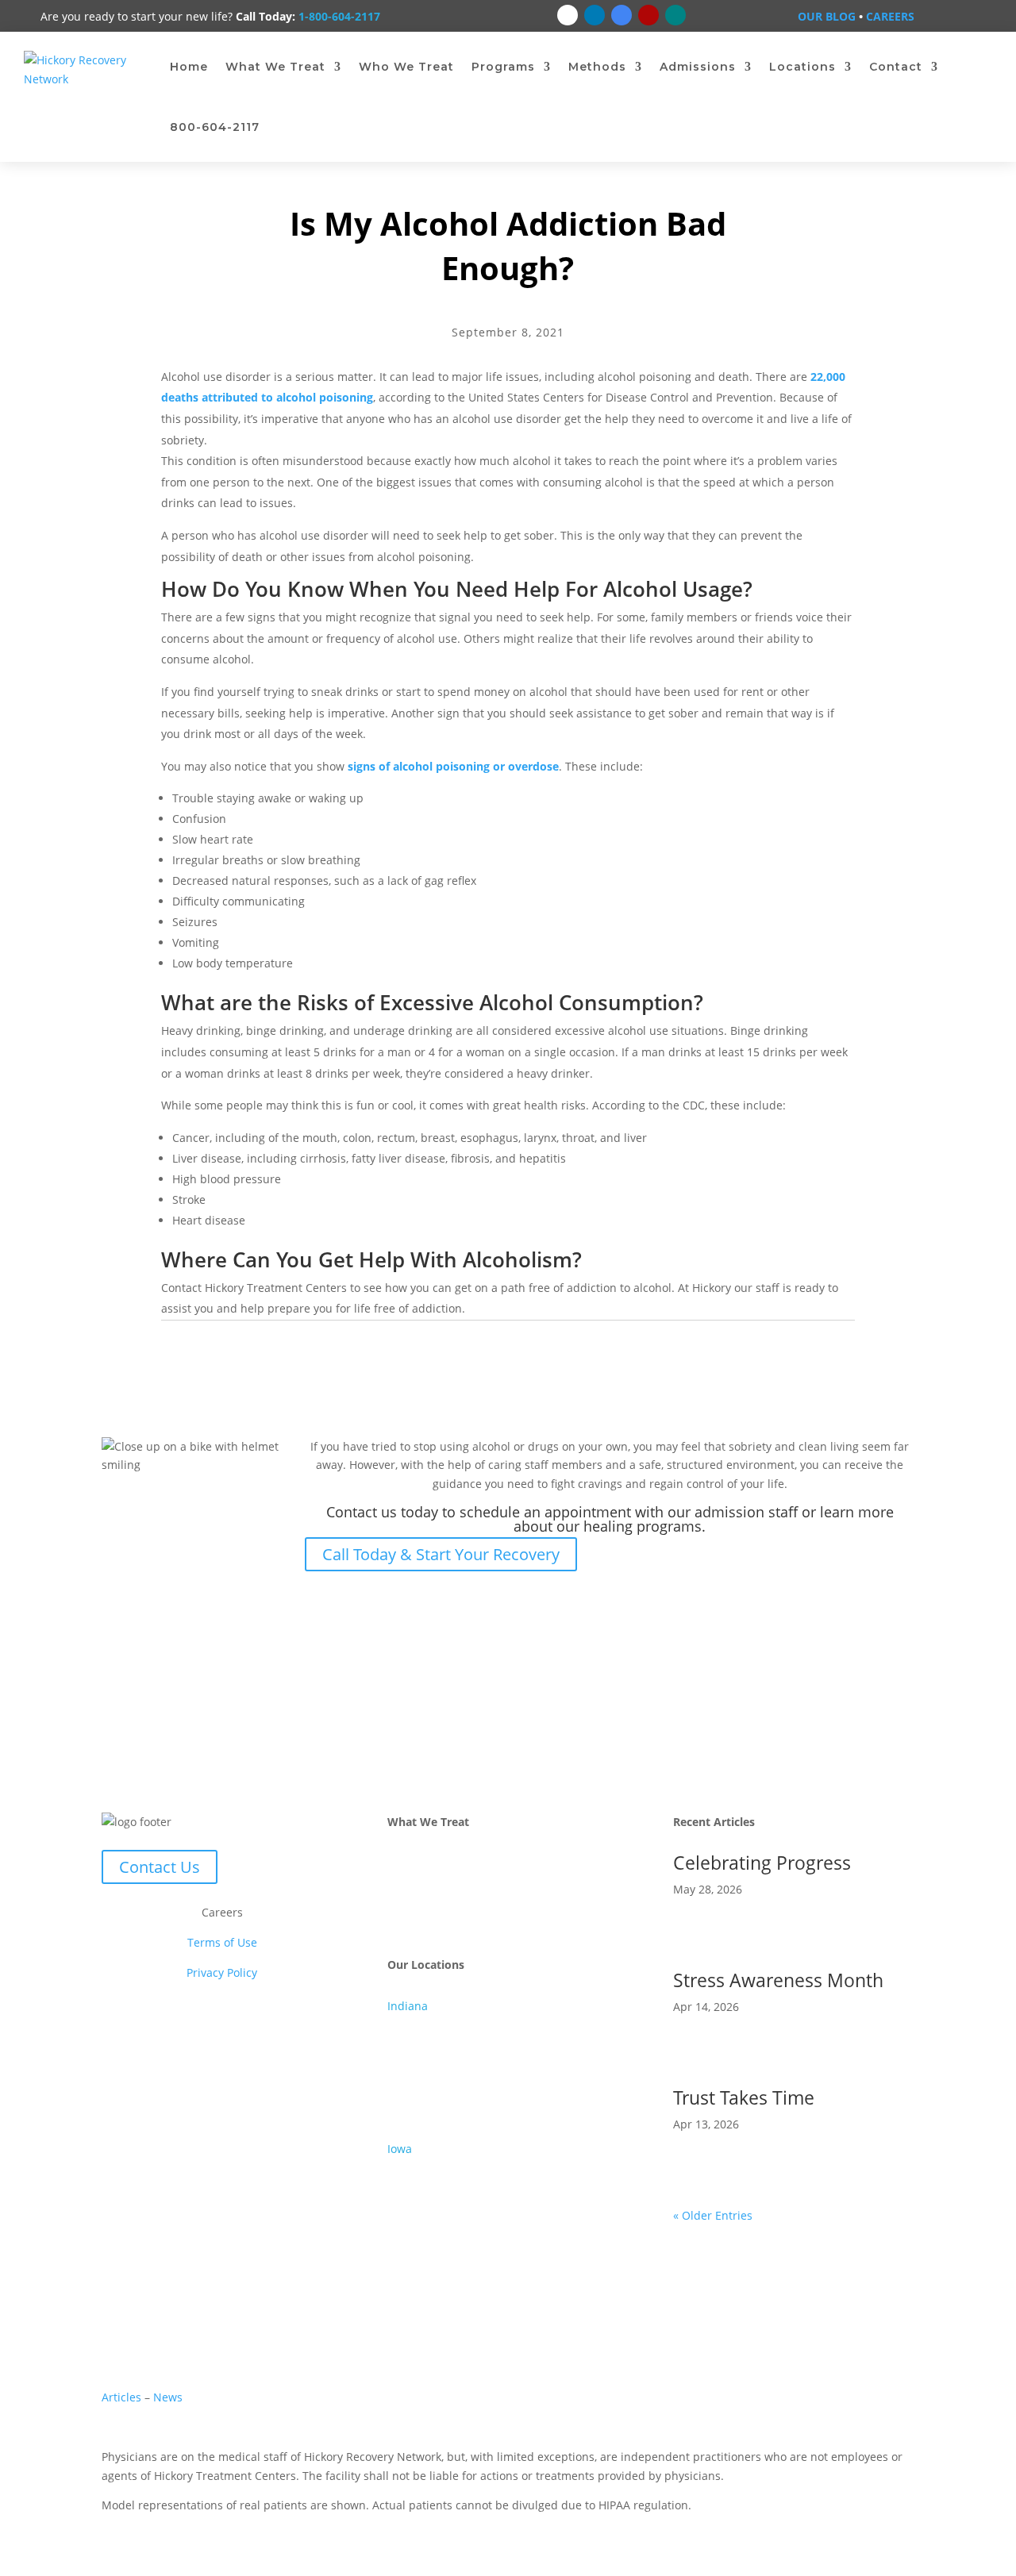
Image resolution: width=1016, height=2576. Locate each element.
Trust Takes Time (744, 2097)
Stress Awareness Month (778, 1980)
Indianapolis (420, 2062)
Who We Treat (406, 67)
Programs (503, 67)
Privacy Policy (222, 1972)
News (168, 2397)
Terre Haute (419, 2118)
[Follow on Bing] (675, 15)
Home (189, 67)
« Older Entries (713, 2215)
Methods (597, 67)
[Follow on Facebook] (568, 15)
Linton (404, 2100)
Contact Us (160, 1867)
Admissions (698, 67)
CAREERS (890, 16)
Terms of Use (222, 1942)
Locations (802, 67)
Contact (896, 67)
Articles (123, 2397)
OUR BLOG (827, 16)
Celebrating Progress (762, 1863)
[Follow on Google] (622, 15)
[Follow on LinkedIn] (595, 15)
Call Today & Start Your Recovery (441, 1554)
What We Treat (275, 67)
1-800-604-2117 (339, 16)
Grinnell (409, 2168)
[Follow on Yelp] (648, 15)
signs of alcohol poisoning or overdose (453, 766)
